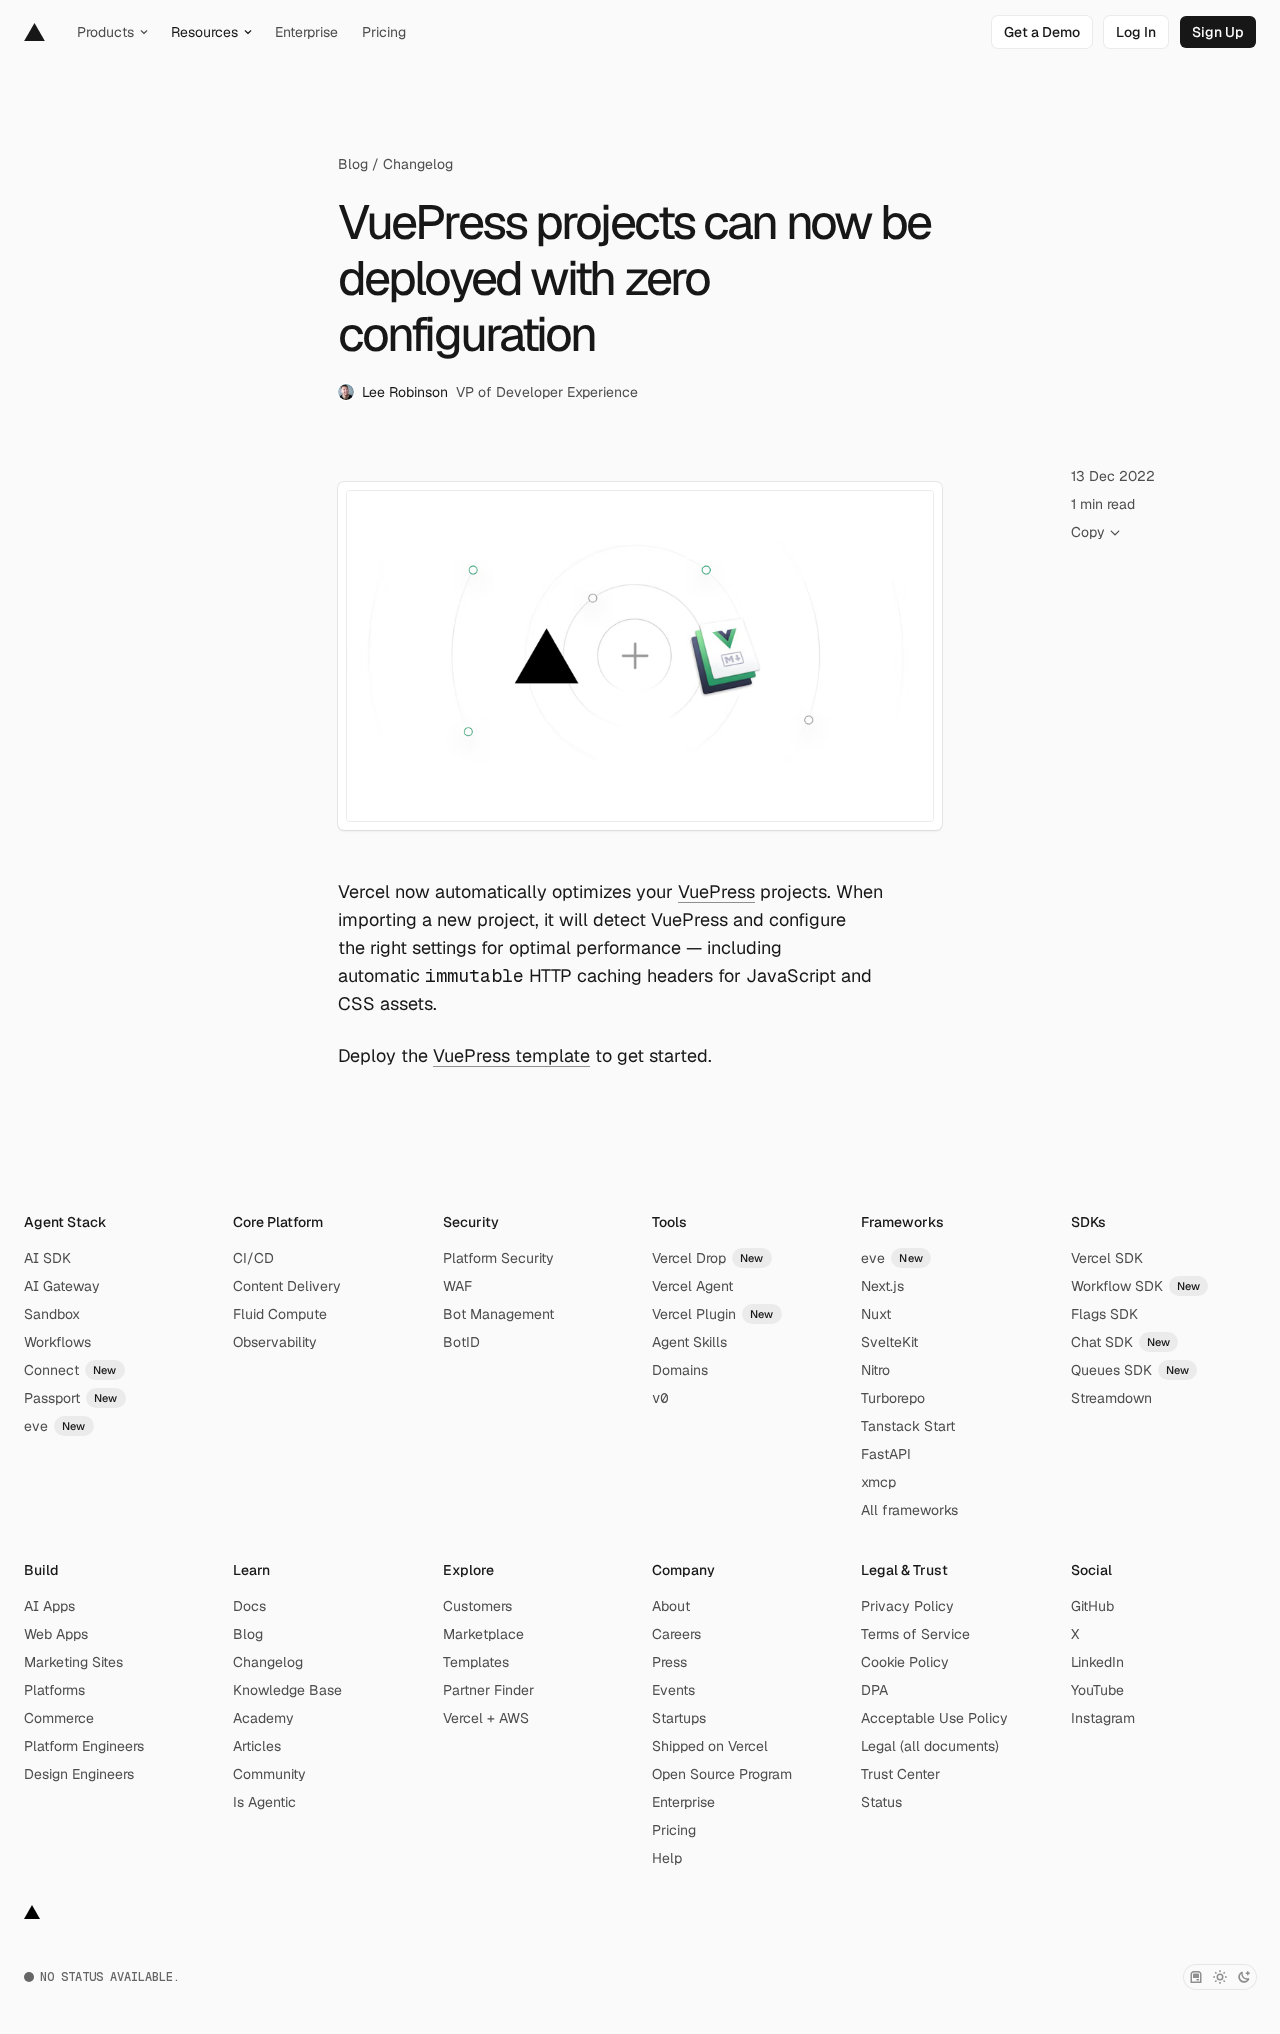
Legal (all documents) (930, 1746)
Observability (275, 1342)
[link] (1042, 32)
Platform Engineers (84, 1746)
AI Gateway (62, 1286)
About (671, 1606)
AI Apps (49, 1606)
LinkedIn (1097, 1662)
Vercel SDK (1107, 1258)
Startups (679, 1718)
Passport (71, 1398)
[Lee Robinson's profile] (346, 392)
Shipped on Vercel (710, 1746)
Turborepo (893, 1398)
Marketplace (483, 1634)
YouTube (1097, 1690)
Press (669, 1662)
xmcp (878, 1482)
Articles (257, 1746)
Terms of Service (915, 1634)
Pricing (674, 1830)
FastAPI (886, 1454)
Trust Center (900, 1774)
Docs (249, 1606)
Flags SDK (1104, 1314)
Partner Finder (488, 1690)
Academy (263, 1718)
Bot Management (498, 1314)
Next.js (882, 1286)
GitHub (1092, 1606)
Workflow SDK (1136, 1286)
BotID (461, 1342)
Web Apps (56, 1634)
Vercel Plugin (713, 1314)
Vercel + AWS (486, 1718)
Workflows (57, 1342)
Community (269, 1774)
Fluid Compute (280, 1314)
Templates (476, 1662)
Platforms (54, 1690)
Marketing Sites (73, 1662)
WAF (457, 1286)
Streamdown (1111, 1398)
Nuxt (876, 1314)
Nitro (875, 1370)
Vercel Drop (708, 1258)
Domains (680, 1370)
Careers (676, 1634)
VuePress (716, 891)
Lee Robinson (405, 392)
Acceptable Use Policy (934, 1718)
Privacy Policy (907, 1606)
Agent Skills (689, 1342)
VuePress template (511, 1055)
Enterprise (683, 1802)
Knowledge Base (287, 1690)
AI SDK (47, 1258)
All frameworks (909, 1510)
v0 (660, 1398)
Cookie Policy (905, 1662)
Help (667, 1858)
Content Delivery (287, 1286)
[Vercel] (34, 32)
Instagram (1103, 1718)
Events (673, 1690)
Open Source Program (722, 1774)
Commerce (59, 1718)
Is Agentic (264, 1802)
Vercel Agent (692, 1286)
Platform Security (498, 1258)
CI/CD (253, 1258)
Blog (353, 164)
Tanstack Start (908, 1426)
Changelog (418, 164)
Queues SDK (1130, 1370)
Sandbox (52, 1314)
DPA (874, 1690)
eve (55, 1426)
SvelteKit (889, 1342)
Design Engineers (79, 1774)
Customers (477, 1606)
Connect (70, 1370)
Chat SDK (1121, 1342)
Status (881, 1802)
